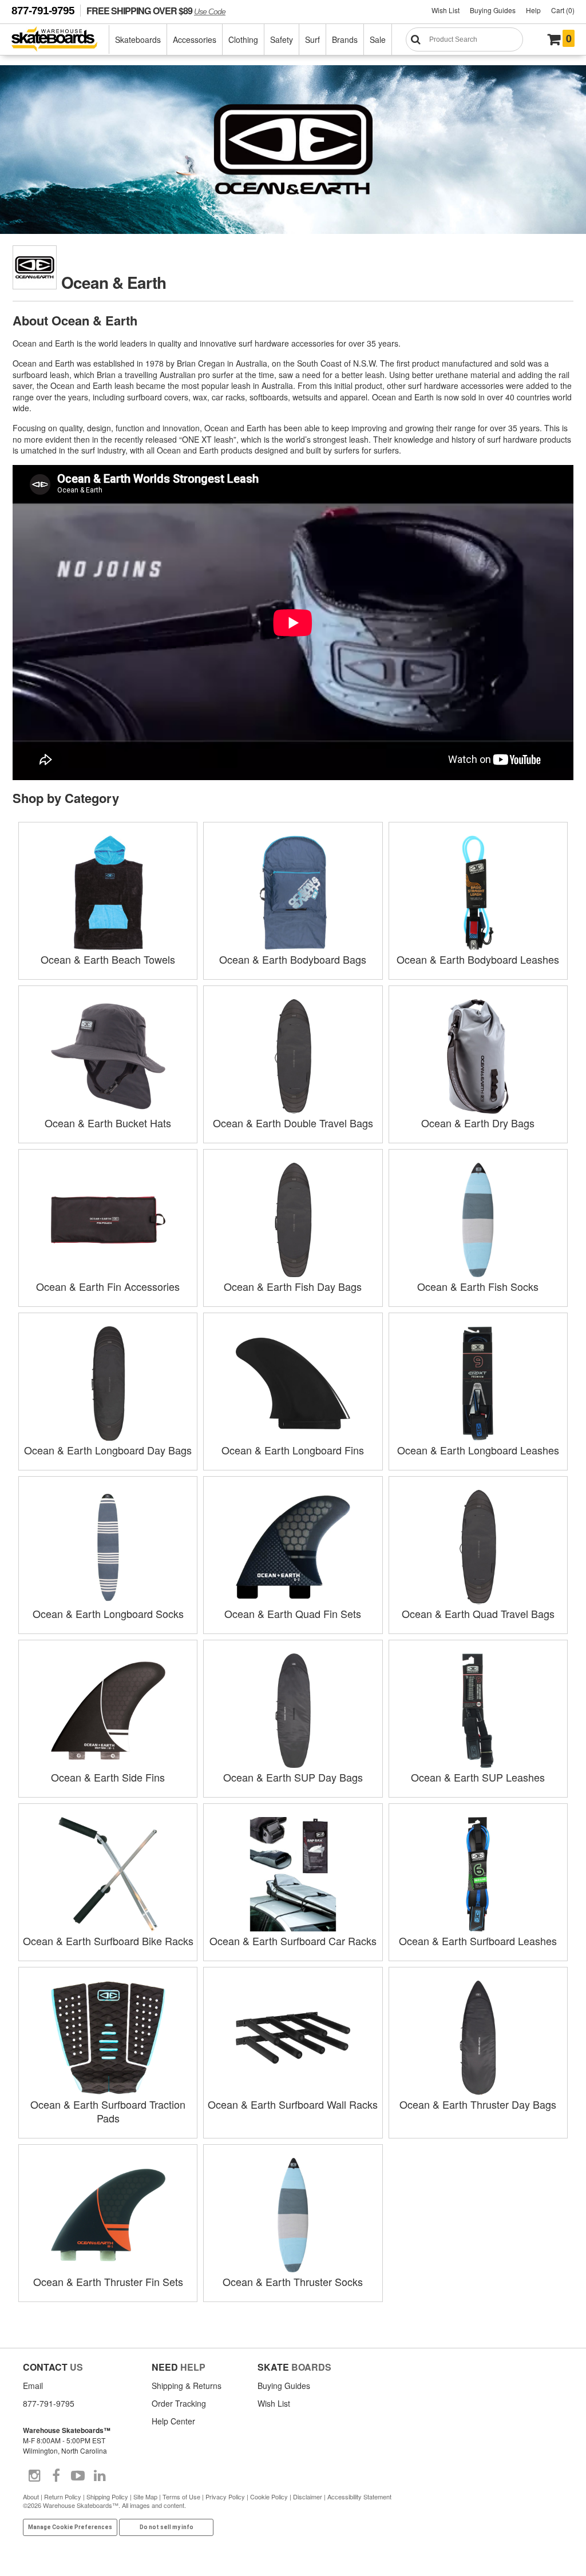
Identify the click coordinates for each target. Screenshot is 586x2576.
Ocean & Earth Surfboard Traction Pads (108, 2111)
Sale (378, 39)
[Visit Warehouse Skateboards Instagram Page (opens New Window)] (34, 2476)
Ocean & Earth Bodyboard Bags (293, 959)
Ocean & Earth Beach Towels (108, 959)
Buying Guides (493, 10)
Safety (282, 39)
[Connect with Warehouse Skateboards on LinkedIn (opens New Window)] (100, 2476)
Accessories (195, 39)
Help (533, 10)
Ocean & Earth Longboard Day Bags (108, 1450)
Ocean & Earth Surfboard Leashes (478, 1941)
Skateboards (138, 39)
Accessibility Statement (359, 2497)
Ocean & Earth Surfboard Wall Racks (293, 2104)
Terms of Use (181, 2497)
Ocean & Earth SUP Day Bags (293, 1777)
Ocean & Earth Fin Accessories (108, 1286)
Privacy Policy (225, 2497)
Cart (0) (563, 10)
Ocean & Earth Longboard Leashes (478, 1450)
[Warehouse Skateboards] (60, 40)
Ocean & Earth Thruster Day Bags (478, 2104)
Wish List (446, 10)
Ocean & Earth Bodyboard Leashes (478, 959)
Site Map (145, 2497)
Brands (345, 39)
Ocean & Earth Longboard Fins (293, 1450)
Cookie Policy (269, 2497)
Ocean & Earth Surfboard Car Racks (293, 1941)
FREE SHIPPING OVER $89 (156, 11)
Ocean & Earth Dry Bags (478, 1123)
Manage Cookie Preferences (70, 2527)
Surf (312, 39)
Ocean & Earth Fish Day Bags (293, 1286)
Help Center (173, 2421)
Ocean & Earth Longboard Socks (108, 1613)
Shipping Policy (107, 2497)
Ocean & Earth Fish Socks (478, 1286)
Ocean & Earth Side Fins (108, 1777)
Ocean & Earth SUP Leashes (478, 1777)
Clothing (243, 39)
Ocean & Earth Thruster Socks (293, 2281)
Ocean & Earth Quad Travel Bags (478, 1613)
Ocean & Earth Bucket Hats (108, 1123)
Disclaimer (308, 2497)
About (31, 2497)
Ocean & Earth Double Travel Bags (293, 1123)
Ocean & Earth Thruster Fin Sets (108, 2281)
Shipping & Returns (187, 2386)
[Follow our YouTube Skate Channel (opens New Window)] (78, 2476)
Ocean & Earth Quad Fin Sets (293, 1613)
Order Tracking (179, 2403)
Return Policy (63, 2497)
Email (33, 2386)
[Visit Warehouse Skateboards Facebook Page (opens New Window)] (56, 2476)
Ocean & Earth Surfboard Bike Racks (108, 1941)
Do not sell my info (167, 2527)
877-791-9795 (43, 11)
